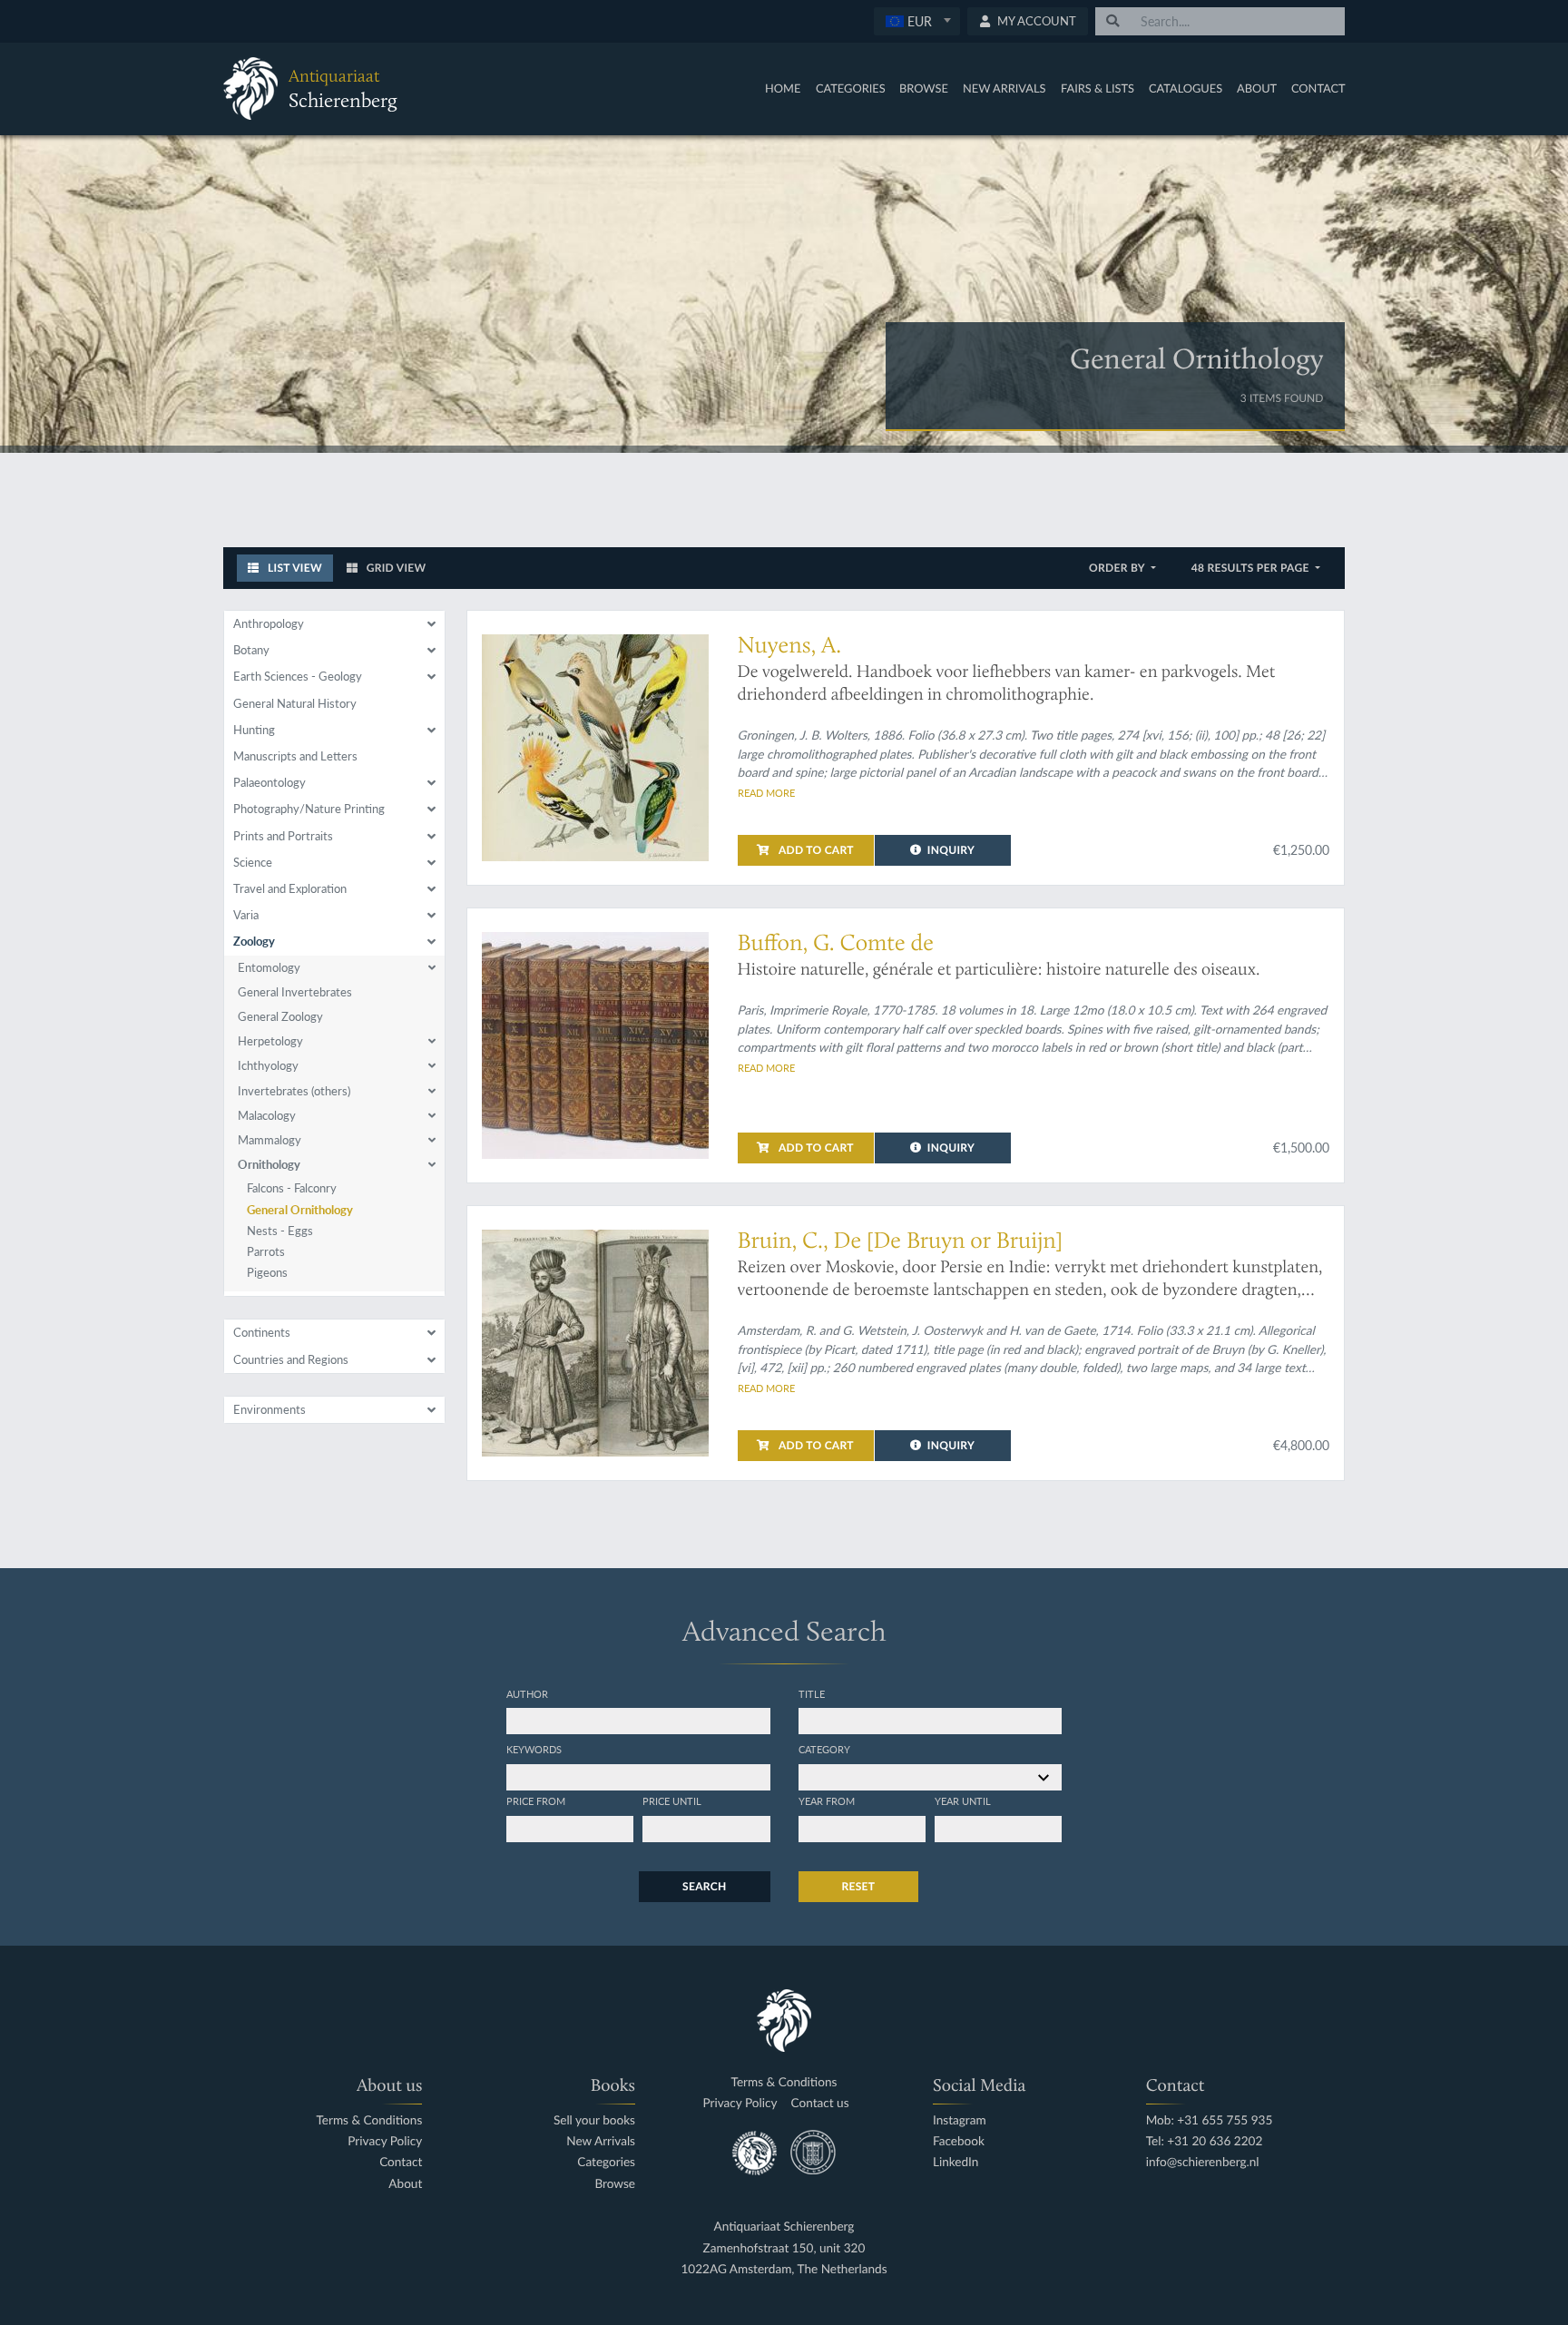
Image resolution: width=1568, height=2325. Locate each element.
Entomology (269, 967)
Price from (536, 1800)
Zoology (254, 941)
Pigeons (267, 1272)
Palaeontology (269, 782)
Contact (1318, 88)
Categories (851, 88)
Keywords (534, 1749)
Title (812, 1693)
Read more (766, 792)
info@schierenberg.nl (1203, 2162)
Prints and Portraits (283, 836)
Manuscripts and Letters (295, 756)
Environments (269, 1409)
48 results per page (1252, 568)
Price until (672, 1800)
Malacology (267, 1115)
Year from (827, 1800)
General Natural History (295, 703)
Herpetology (270, 1041)
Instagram (960, 2120)
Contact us (819, 2103)
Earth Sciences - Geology (298, 676)
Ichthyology (268, 1065)
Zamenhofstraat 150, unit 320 (784, 2248)
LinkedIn (955, 2162)
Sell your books (594, 2120)
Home (783, 88)
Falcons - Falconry (292, 1188)
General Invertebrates (295, 992)
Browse (924, 88)
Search (704, 1886)
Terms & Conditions (369, 2120)
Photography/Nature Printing (309, 809)
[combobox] (917, 21)
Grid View (395, 568)
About (1257, 88)
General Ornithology (300, 1210)
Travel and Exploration (290, 888)
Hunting (254, 730)
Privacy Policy (385, 2141)
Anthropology (269, 623)
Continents (262, 1332)
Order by (1118, 568)
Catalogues (1186, 88)
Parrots (266, 1251)
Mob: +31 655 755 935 (1210, 2120)
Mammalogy (269, 1140)
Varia (246, 915)
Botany (251, 650)
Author (527, 1693)
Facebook (959, 2141)
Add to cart (815, 850)
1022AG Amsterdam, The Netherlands (784, 2269)
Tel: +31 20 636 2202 (1205, 2141)
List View (294, 568)
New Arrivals (1004, 88)
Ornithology (269, 1164)
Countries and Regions (291, 1359)
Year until (963, 1800)
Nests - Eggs (280, 1231)
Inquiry (951, 850)
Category (824, 1749)
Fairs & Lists (1098, 88)
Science (253, 862)
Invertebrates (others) (294, 1091)
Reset (859, 1886)
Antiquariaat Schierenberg (784, 2227)
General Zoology (280, 1016)
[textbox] (917, 21)
